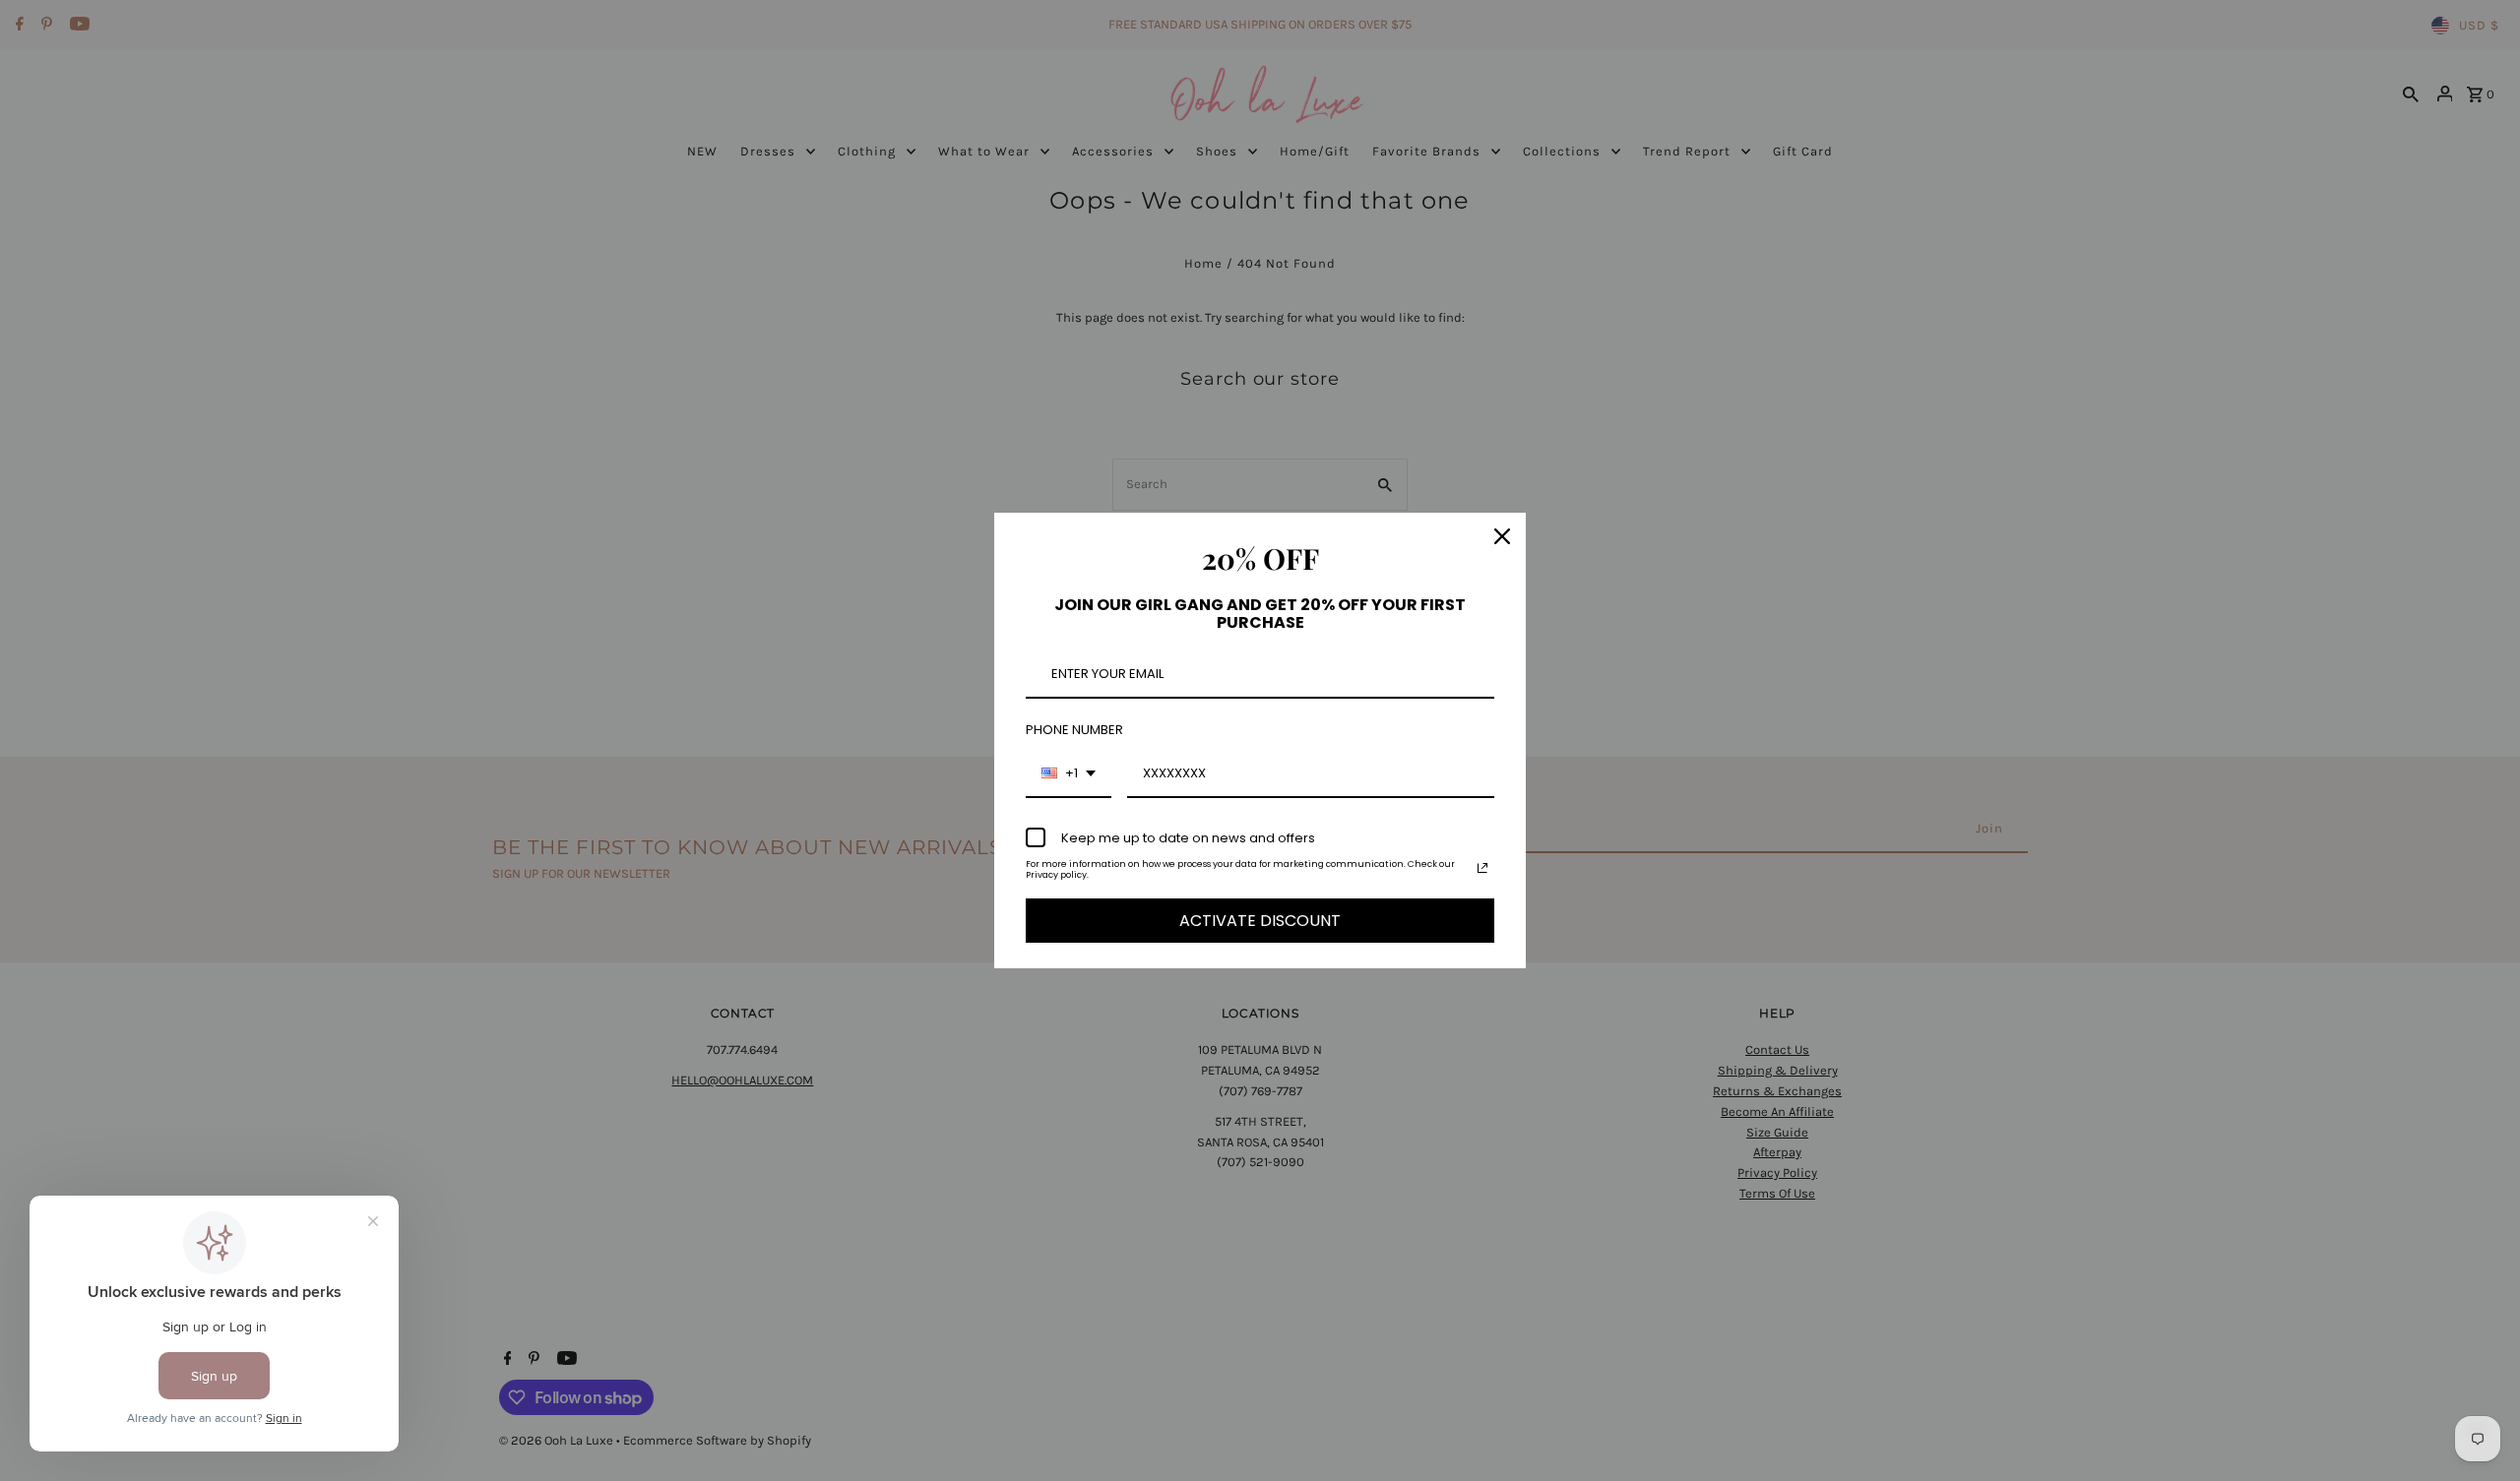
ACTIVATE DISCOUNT (1260, 921)
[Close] (1502, 536)
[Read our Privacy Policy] (1482, 868)
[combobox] (1069, 774)
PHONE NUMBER (1074, 730)
